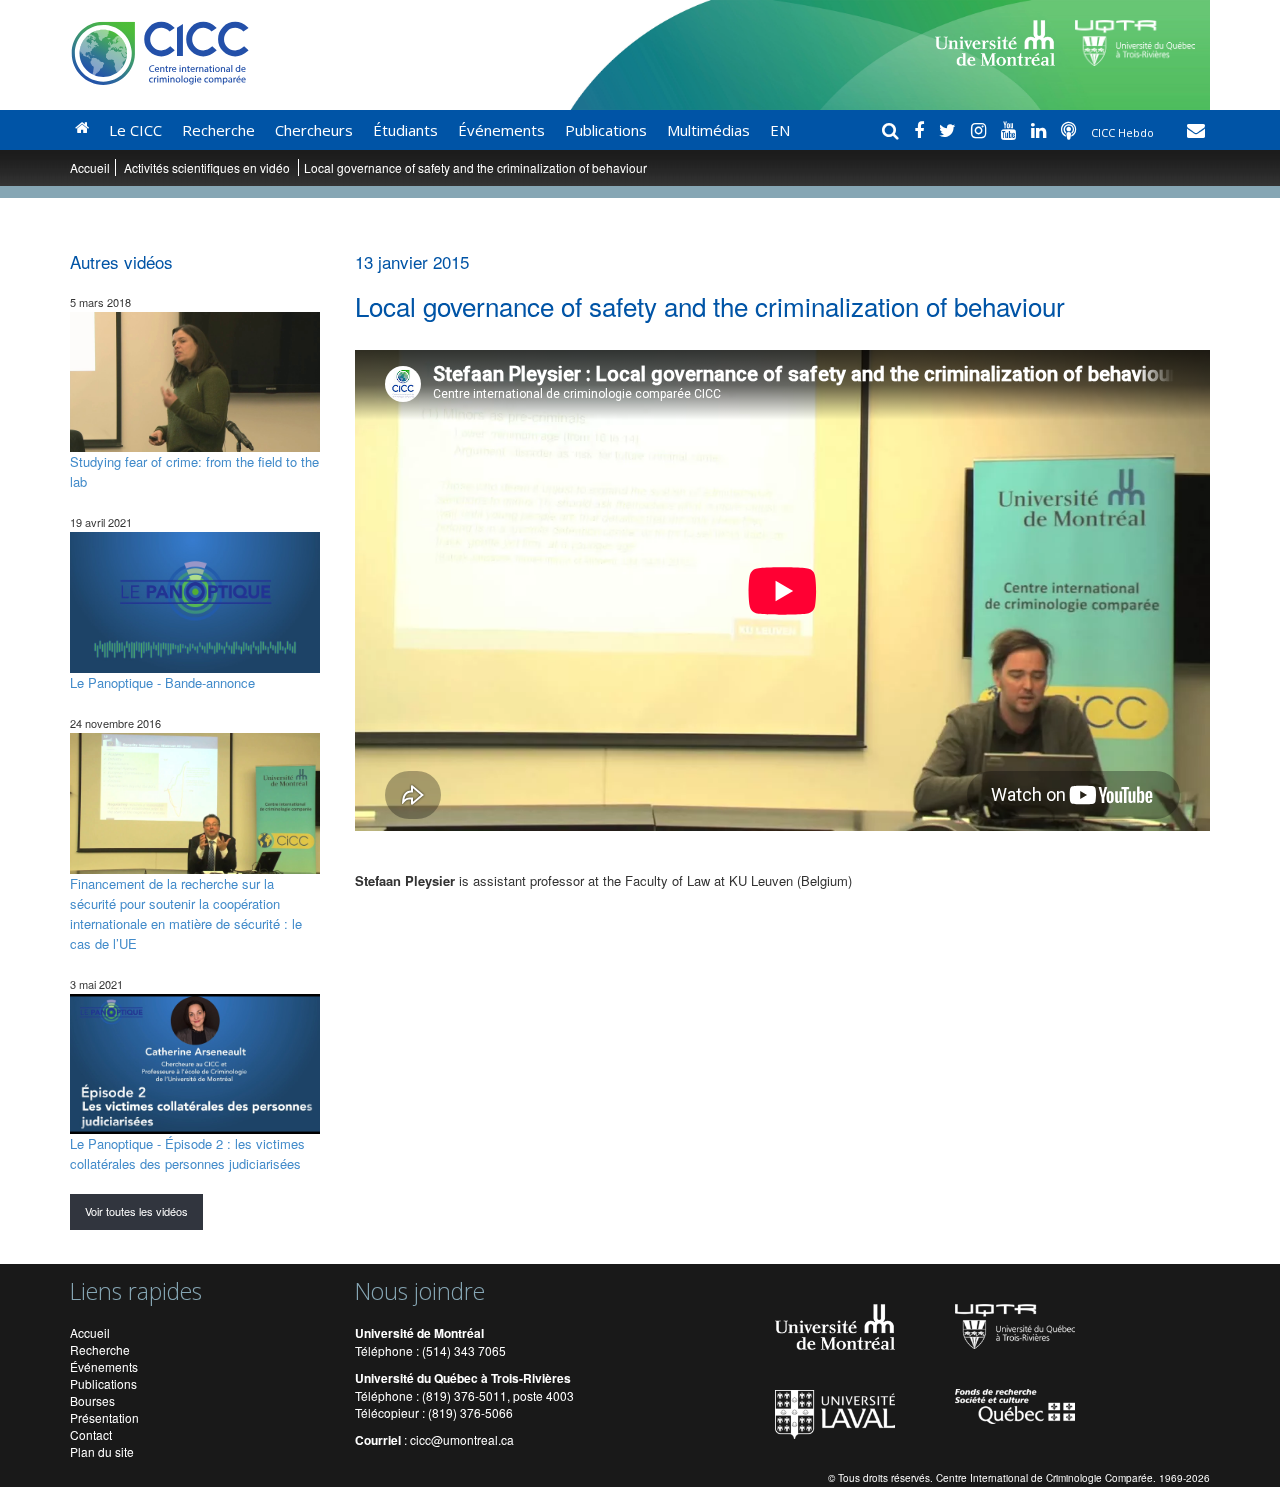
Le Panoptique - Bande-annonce (162, 682)
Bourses (92, 1400)
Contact (91, 1434)
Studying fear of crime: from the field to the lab (194, 471)
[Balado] (1071, 130)
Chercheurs (314, 130)
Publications (606, 130)
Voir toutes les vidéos (136, 1211)
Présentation (104, 1417)
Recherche (218, 130)
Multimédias (708, 130)
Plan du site (102, 1451)
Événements (501, 130)
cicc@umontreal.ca (462, 1439)
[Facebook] (921, 130)
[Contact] (1196, 130)
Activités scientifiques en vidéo (208, 167)
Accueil (90, 167)
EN (780, 130)
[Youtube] (1011, 130)
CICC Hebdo (1124, 132)
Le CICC (135, 130)
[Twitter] (950, 130)
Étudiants (405, 130)
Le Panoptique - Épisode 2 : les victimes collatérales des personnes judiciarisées (187, 1153)
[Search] (893, 130)
